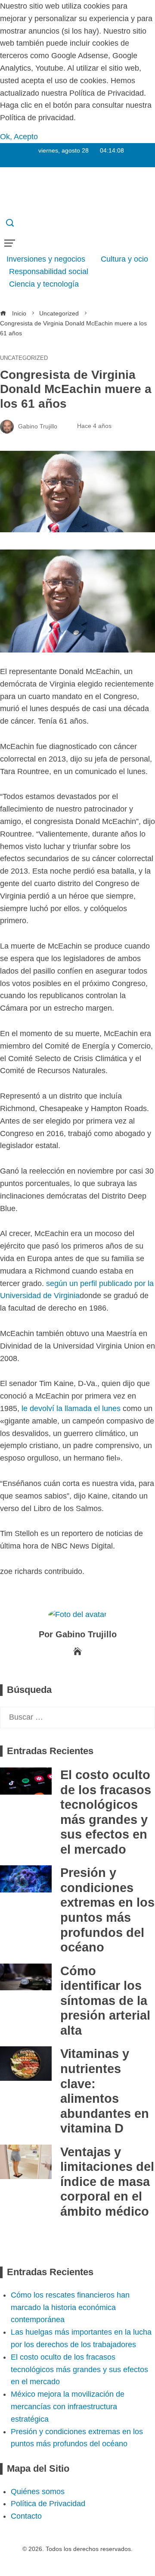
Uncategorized (24, 358)
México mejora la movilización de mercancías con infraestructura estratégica (68, 2407)
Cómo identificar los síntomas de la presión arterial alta (105, 2001)
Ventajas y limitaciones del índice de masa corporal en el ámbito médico (107, 2182)
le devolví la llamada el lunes (71, 1408)
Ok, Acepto (19, 137)
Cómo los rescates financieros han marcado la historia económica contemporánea (70, 2307)
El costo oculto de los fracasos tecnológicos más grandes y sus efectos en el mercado (79, 2370)
